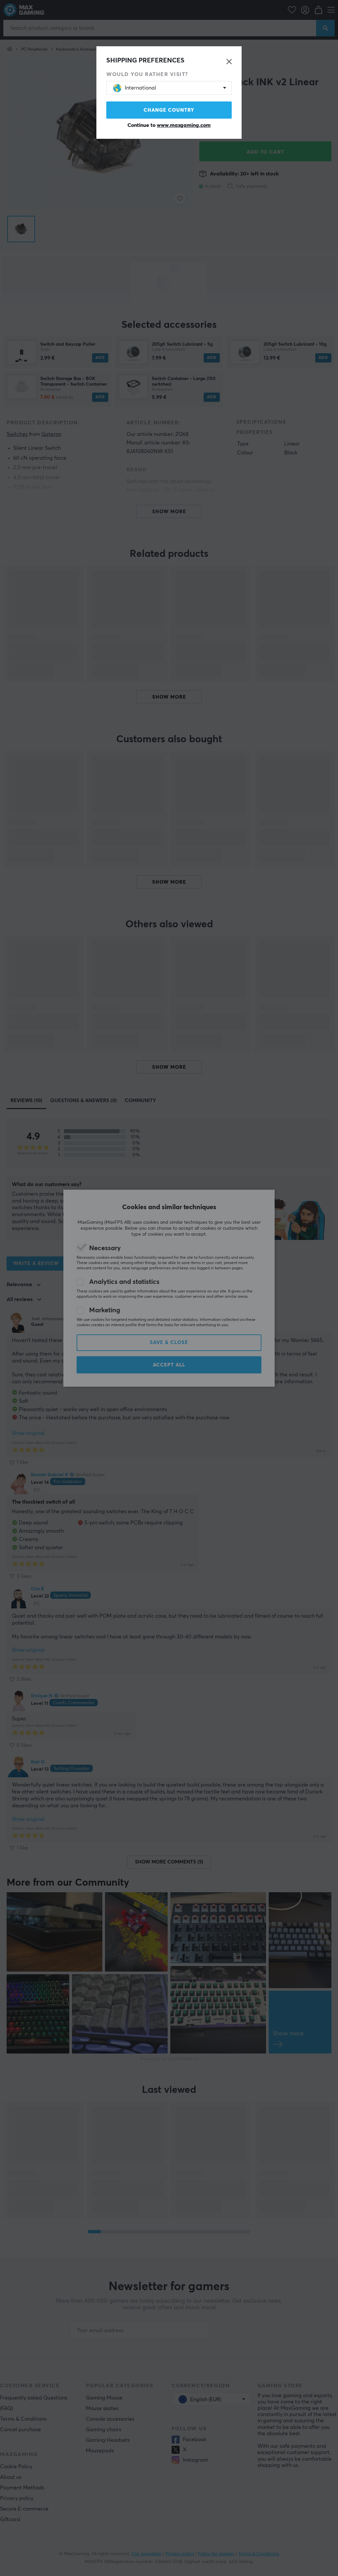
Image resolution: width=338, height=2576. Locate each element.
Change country (169, 110)
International (140, 88)
